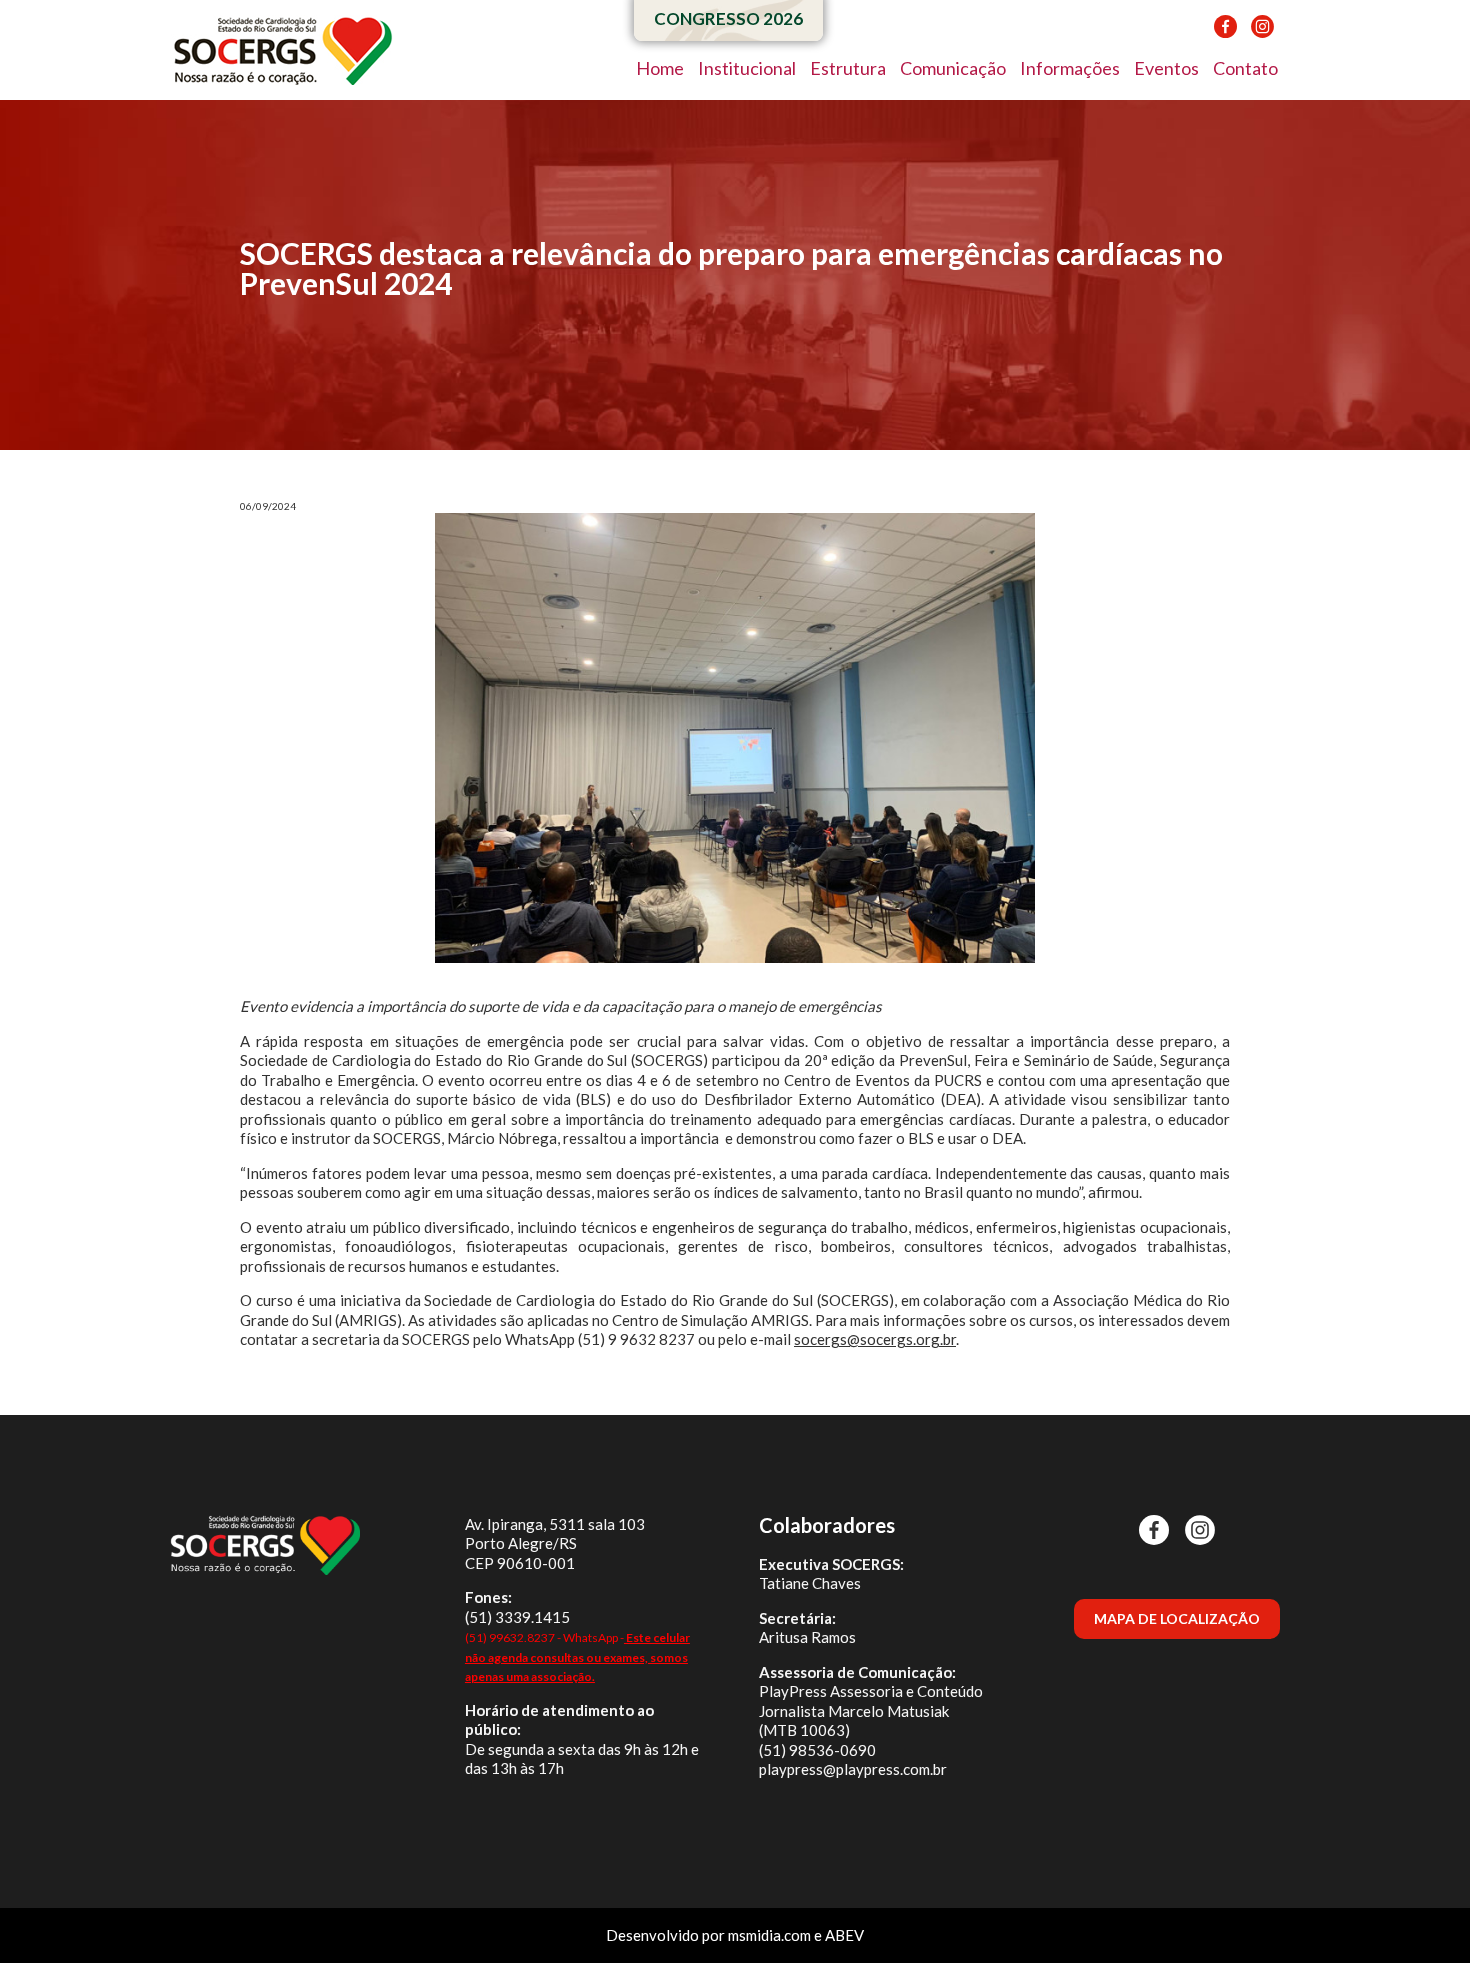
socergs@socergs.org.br (875, 1339)
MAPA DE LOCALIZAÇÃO (1177, 1618)
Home (660, 68)
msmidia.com (769, 1935)
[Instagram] (1257, 34)
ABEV (844, 1935)
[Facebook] (1220, 34)
